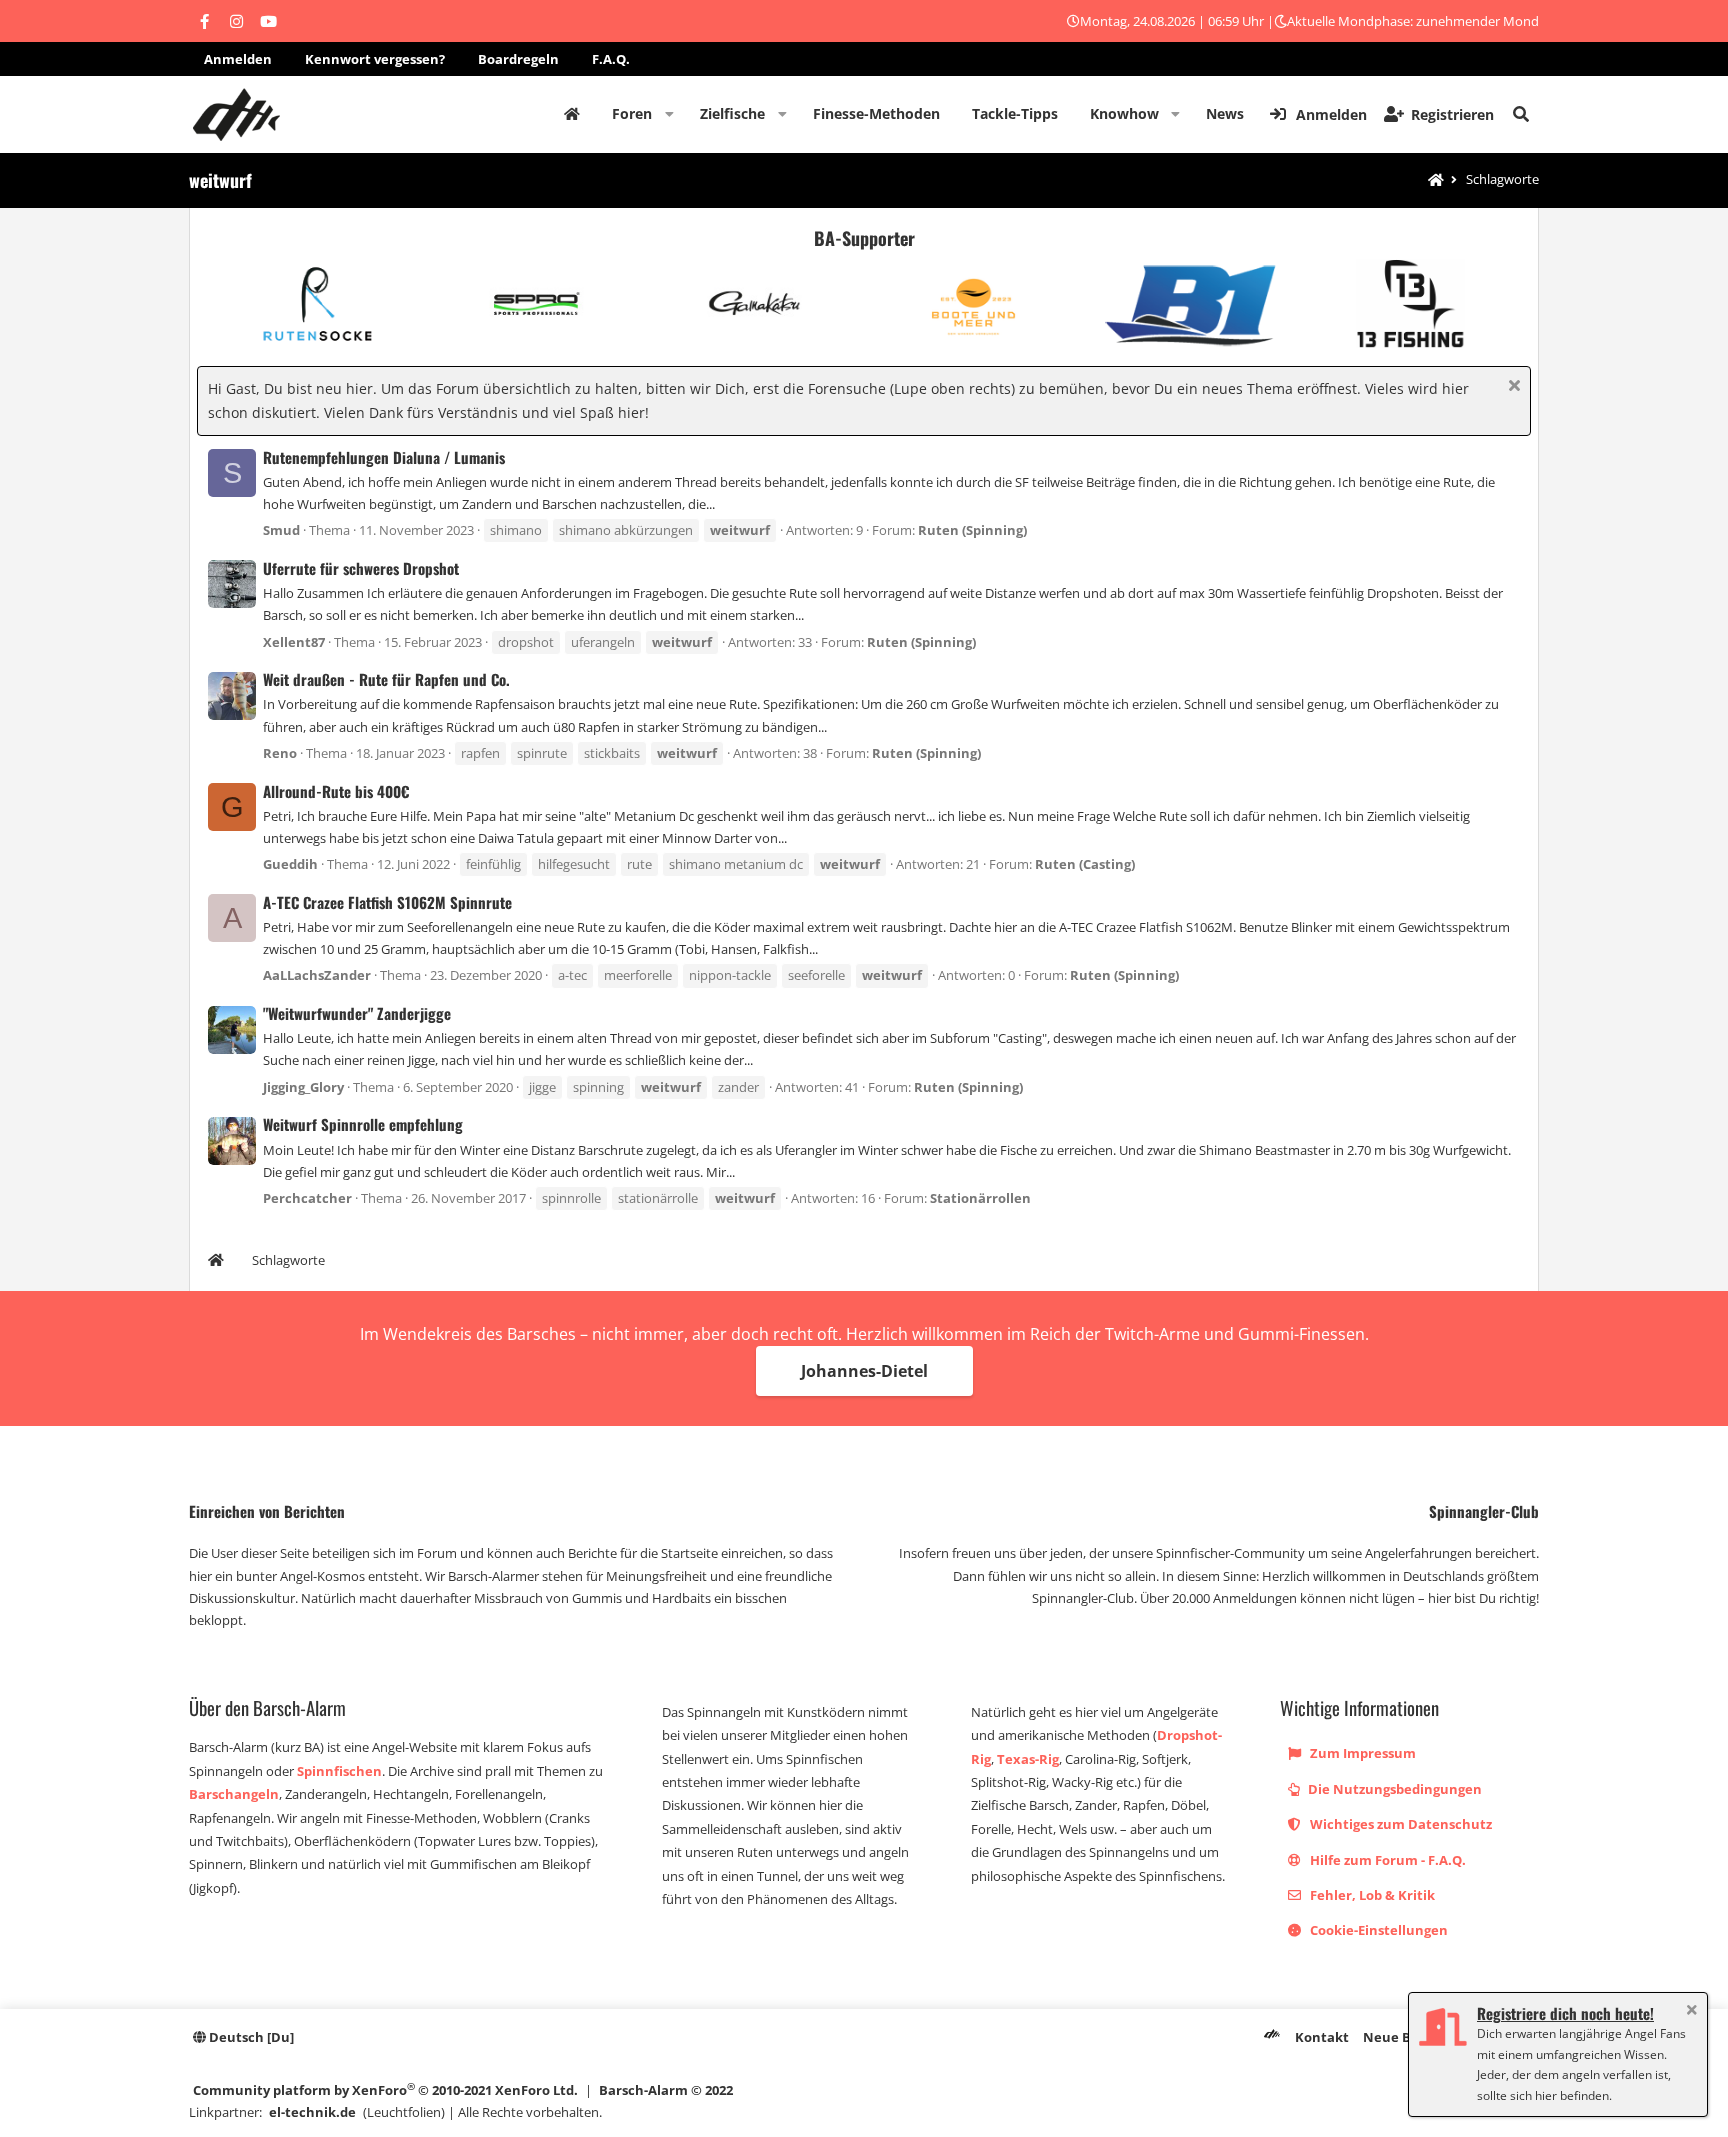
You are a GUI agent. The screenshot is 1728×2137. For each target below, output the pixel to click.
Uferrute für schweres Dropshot (361, 568)
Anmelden (238, 59)
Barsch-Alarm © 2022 (666, 2090)
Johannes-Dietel (864, 1371)
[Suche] (1521, 114)
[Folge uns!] (204, 21)
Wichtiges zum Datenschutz (1399, 1824)
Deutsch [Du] (250, 2037)
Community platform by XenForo (385, 2089)
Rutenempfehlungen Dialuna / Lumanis (384, 457)
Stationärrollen (980, 1198)
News (1225, 113)
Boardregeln (518, 59)
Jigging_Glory (303, 1087)
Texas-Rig (1028, 1759)
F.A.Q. (611, 59)
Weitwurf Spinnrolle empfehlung (363, 1124)
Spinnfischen (339, 1771)
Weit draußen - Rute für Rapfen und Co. (386, 679)
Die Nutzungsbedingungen (1393, 1789)
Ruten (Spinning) (972, 530)
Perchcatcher (307, 1198)
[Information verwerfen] (1511, 387)
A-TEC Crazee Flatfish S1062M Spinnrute (387, 902)
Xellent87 (294, 642)
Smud (281, 530)
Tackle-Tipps (1015, 113)
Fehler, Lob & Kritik (1371, 1895)
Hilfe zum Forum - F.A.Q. (1386, 1860)
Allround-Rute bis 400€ (336, 791)
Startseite (572, 114)
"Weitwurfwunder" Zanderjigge (357, 1013)
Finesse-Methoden (876, 113)
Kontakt (1322, 2037)
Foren (632, 113)
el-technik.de (312, 2112)
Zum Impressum (1361, 1753)
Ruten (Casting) (1085, 864)
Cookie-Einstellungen (1377, 1930)
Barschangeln (234, 1794)
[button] (669, 114)
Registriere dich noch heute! (1565, 2013)
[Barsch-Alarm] (1272, 2037)
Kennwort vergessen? (375, 59)
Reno (280, 753)
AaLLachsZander (317, 975)
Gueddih (290, 864)
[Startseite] (1436, 180)
